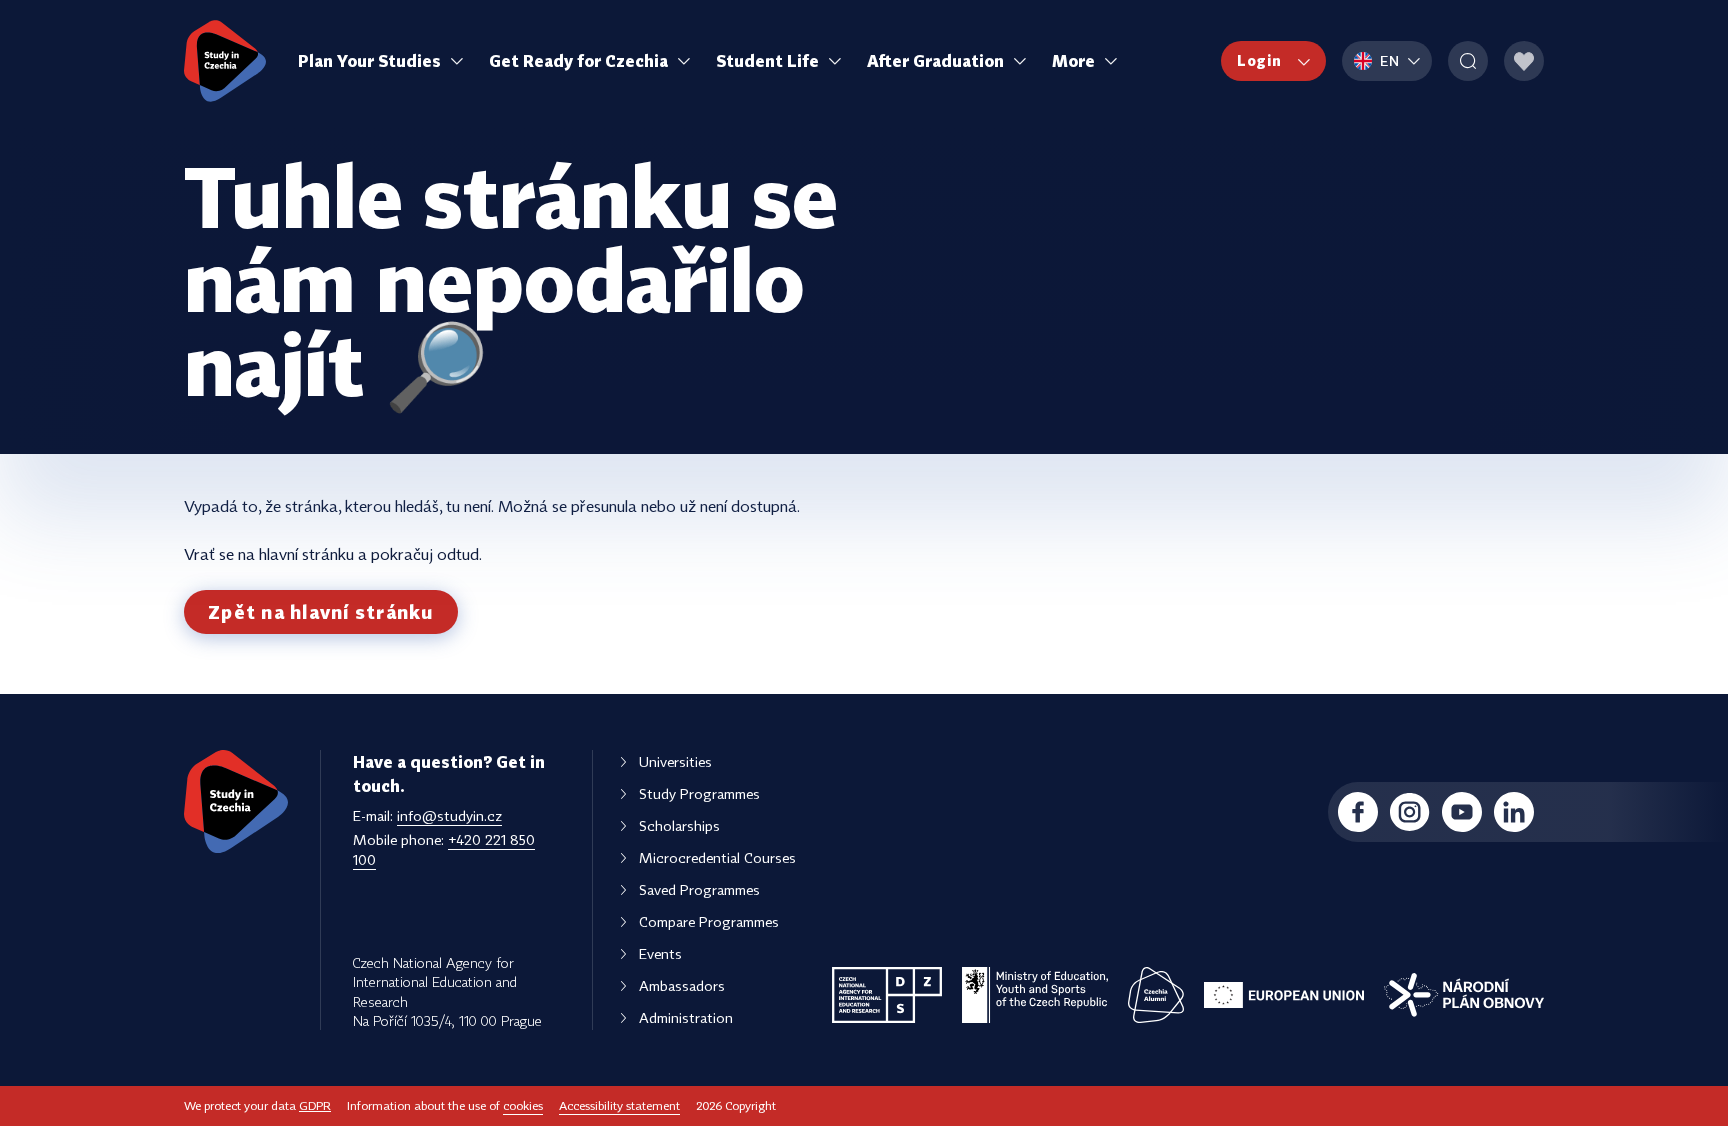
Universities (675, 761)
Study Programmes (699, 793)
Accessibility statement (619, 1105)
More (1073, 61)
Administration (686, 1017)
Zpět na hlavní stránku (321, 612)
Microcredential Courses (717, 857)
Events (660, 953)
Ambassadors (682, 985)
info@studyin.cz (449, 815)
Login (1259, 60)
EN (1390, 60)
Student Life (767, 61)
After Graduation (935, 61)
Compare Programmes (709, 921)
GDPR (315, 1105)
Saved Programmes (699, 889)
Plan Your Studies (369, 61)
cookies (523, 1105)
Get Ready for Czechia (578, 61)
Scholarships (679, 825)
